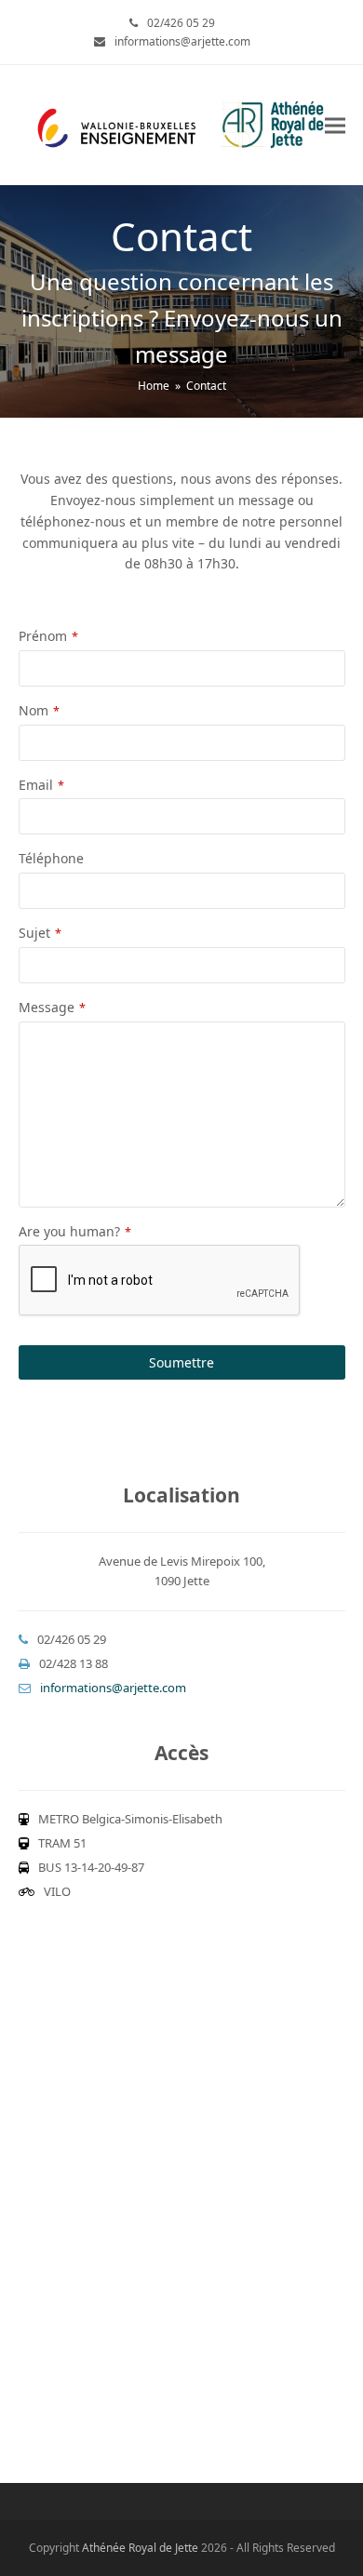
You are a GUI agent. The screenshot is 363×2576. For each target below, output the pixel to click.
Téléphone (51, 858)
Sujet (40, 933)
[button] (335, 125)
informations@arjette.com (182, 41)
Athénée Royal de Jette (140, 2548)
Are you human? (75, 1231)
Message (52, 1007)
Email (41, 785)
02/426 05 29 (181, 23)
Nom (39, 710)
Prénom (48, 636)
